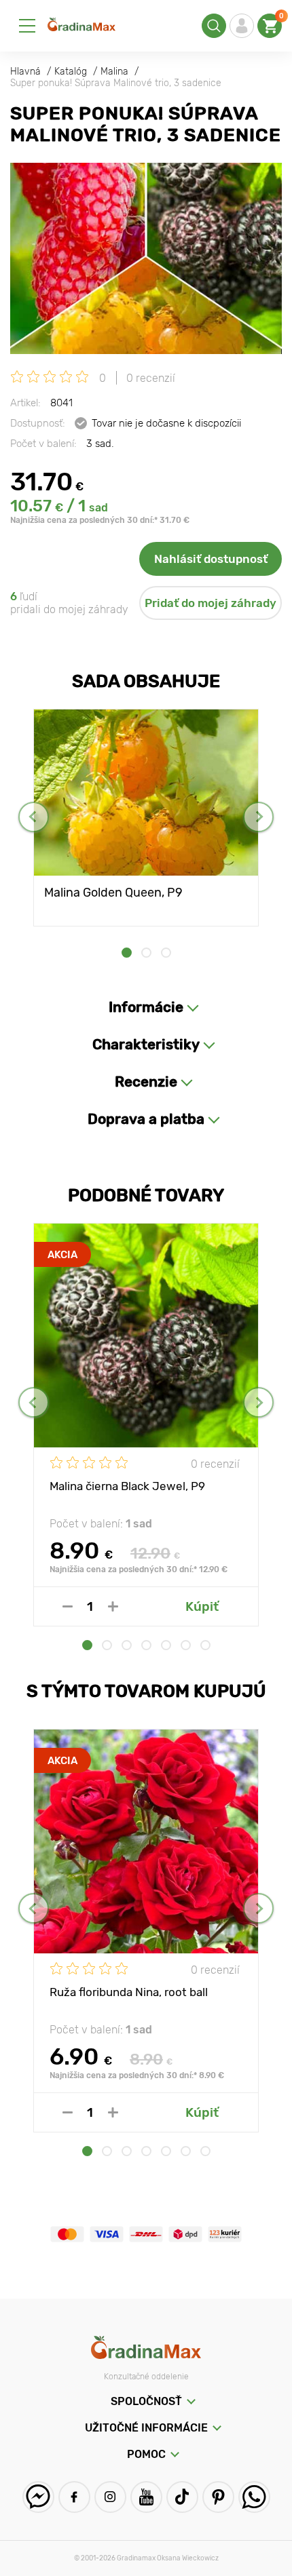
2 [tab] (146, 953)
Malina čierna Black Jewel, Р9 (127, 1486)
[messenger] (38, 2497)
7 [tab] (205, 1645)
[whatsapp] (254, 2497)
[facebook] (74, 2497)
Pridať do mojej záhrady (211, 603)
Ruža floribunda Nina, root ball (129, 1992)
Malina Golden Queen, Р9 (113, 893)
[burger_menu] (27, 26)
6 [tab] (186, 1645)
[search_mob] (214, 26)
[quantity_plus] (113, 1606)
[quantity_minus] (68, 1606)
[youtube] (146, 2497)
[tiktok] (182, 2497)
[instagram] (110, 2497)
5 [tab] (166, 1645)
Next (258, 817)
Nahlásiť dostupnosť (211, 559)
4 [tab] (146, 1645)
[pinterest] (218, 2497)
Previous (34, 817)
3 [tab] (166, 953)
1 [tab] (127, 953)
